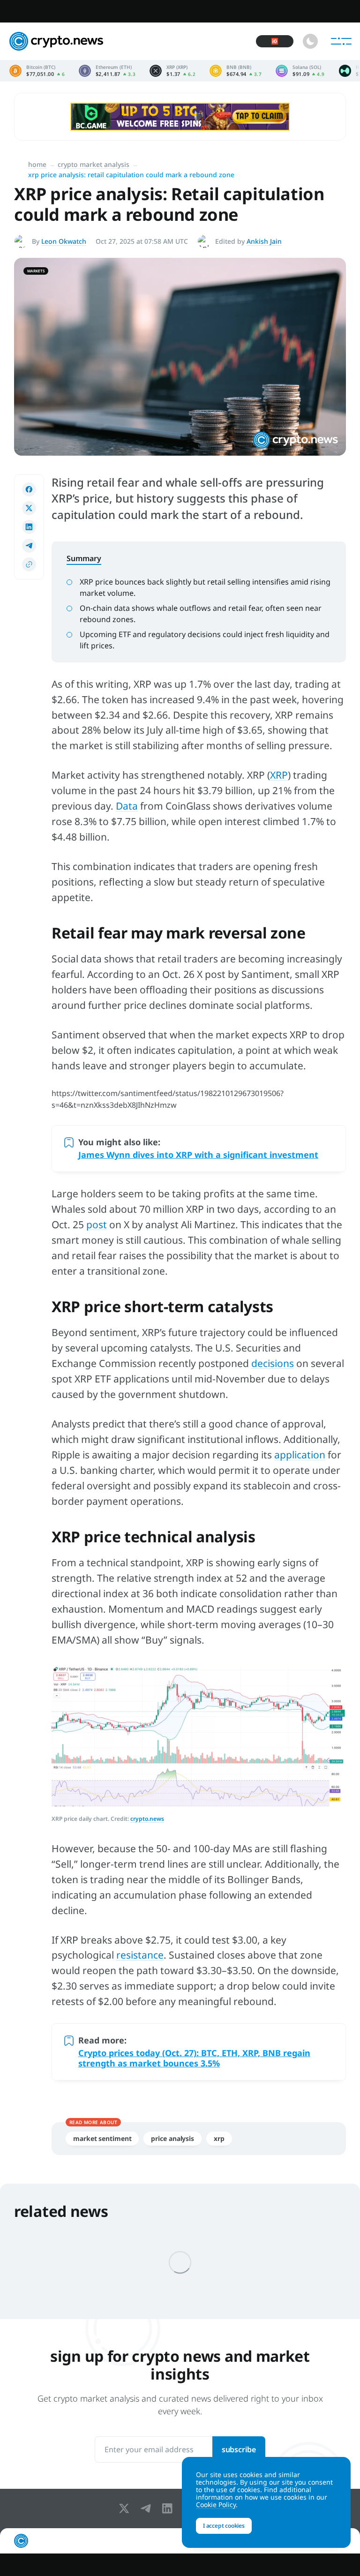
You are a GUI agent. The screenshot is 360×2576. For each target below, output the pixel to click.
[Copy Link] (29, 564)
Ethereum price (107, 71)
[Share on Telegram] (29, 546)
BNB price (236, 71)
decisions (273, 1363)
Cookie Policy (216, 2505)
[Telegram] (148, 2508)
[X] (126, 2508)
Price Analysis (172, 2138)
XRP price (172, 71)
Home (37, 164)
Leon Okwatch (64, 241)
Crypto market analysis (94, 164)
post (97, 1224)
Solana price (300, 71)
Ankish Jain (264, 241)
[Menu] (341, 41)
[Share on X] (29, 508)
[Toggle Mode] (310, 41)
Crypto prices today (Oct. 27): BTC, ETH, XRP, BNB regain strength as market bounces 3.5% (194, 2058)
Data (127, 806)
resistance (140, 1955)
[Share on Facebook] (29, 489)
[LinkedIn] (169, 2508)
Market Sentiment (102, 2138)
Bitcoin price (37, 71)
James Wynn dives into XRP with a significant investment (198, 1155)
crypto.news (147, 1819)
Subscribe (239, 2449)
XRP (279, 775)
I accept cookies (224, 2526)
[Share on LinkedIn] (29, 527)
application (300, 1455)
